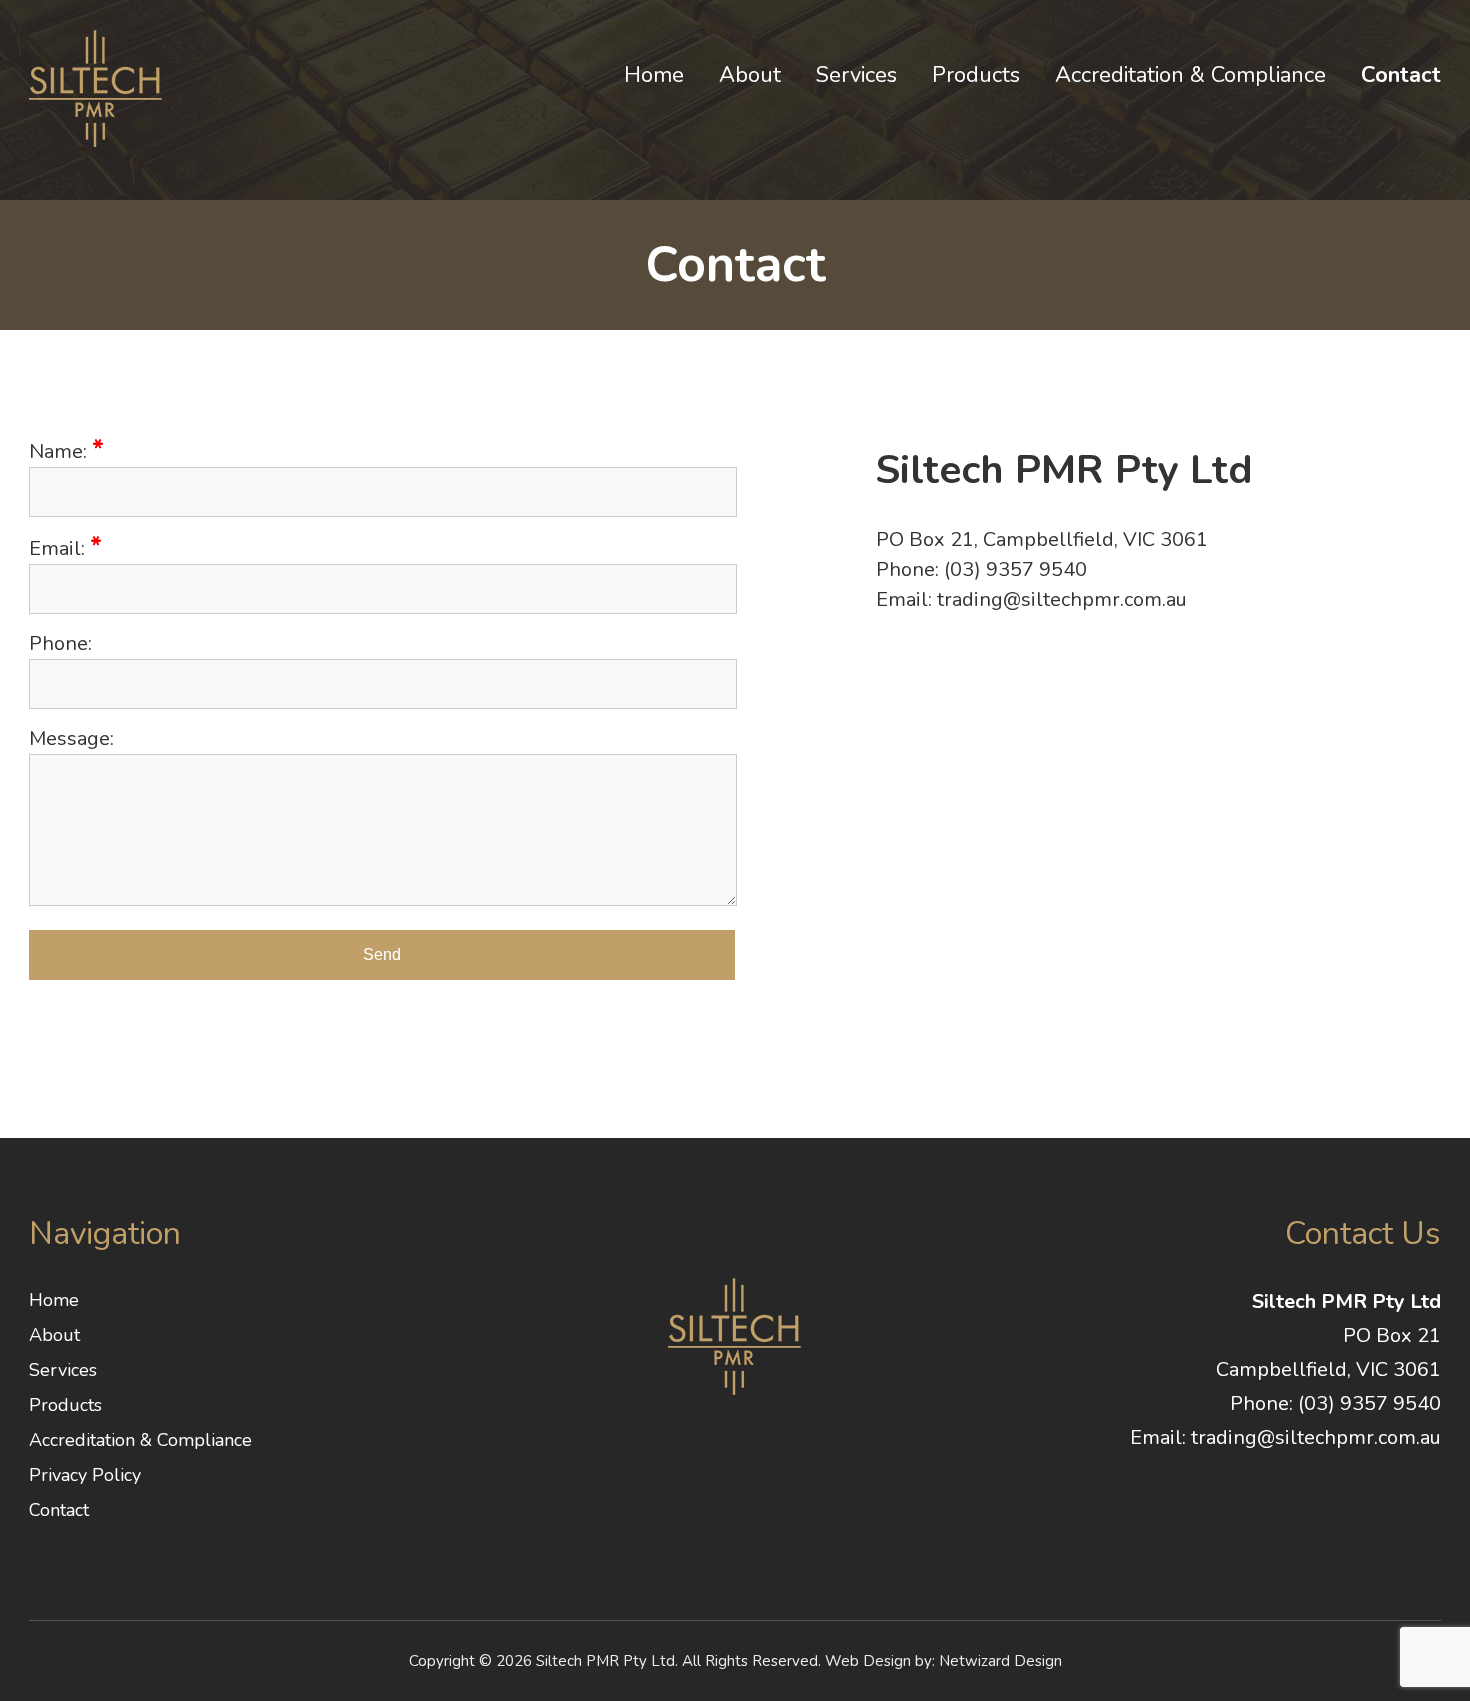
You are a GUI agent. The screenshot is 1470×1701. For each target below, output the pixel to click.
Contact (1401, 75)
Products (976, 75)
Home (654, 75)
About (750, 75)
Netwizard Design (1000, 1661)
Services (856, 75)
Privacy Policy (85, 1475)
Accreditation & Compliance (1190, 75)
